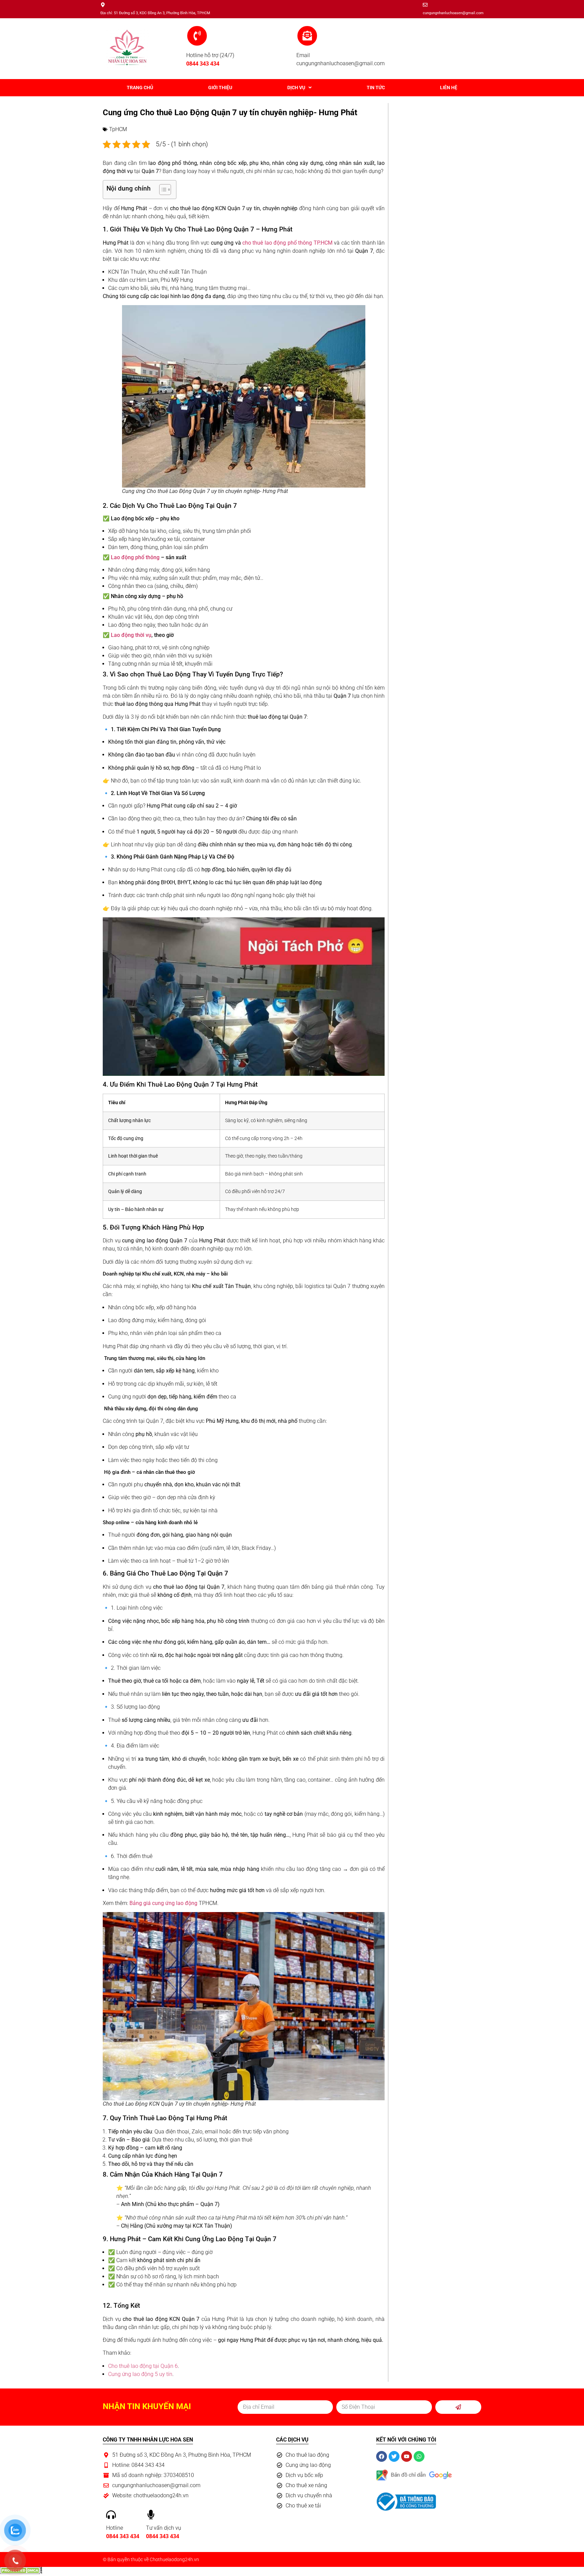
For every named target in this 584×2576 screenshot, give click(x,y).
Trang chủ (140, 88)
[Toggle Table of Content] (162, 190)
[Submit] (458, 2407)
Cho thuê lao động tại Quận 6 (143, 2366)
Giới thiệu (220, 88)
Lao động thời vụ (131, 635)
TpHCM (118, 129)
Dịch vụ (296, 88)
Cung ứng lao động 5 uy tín (140, 2374)
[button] (300, 88)
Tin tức (376, 88)
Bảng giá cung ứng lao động (163, 1903)
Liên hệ (449, 88)
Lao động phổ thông (135, 557)
